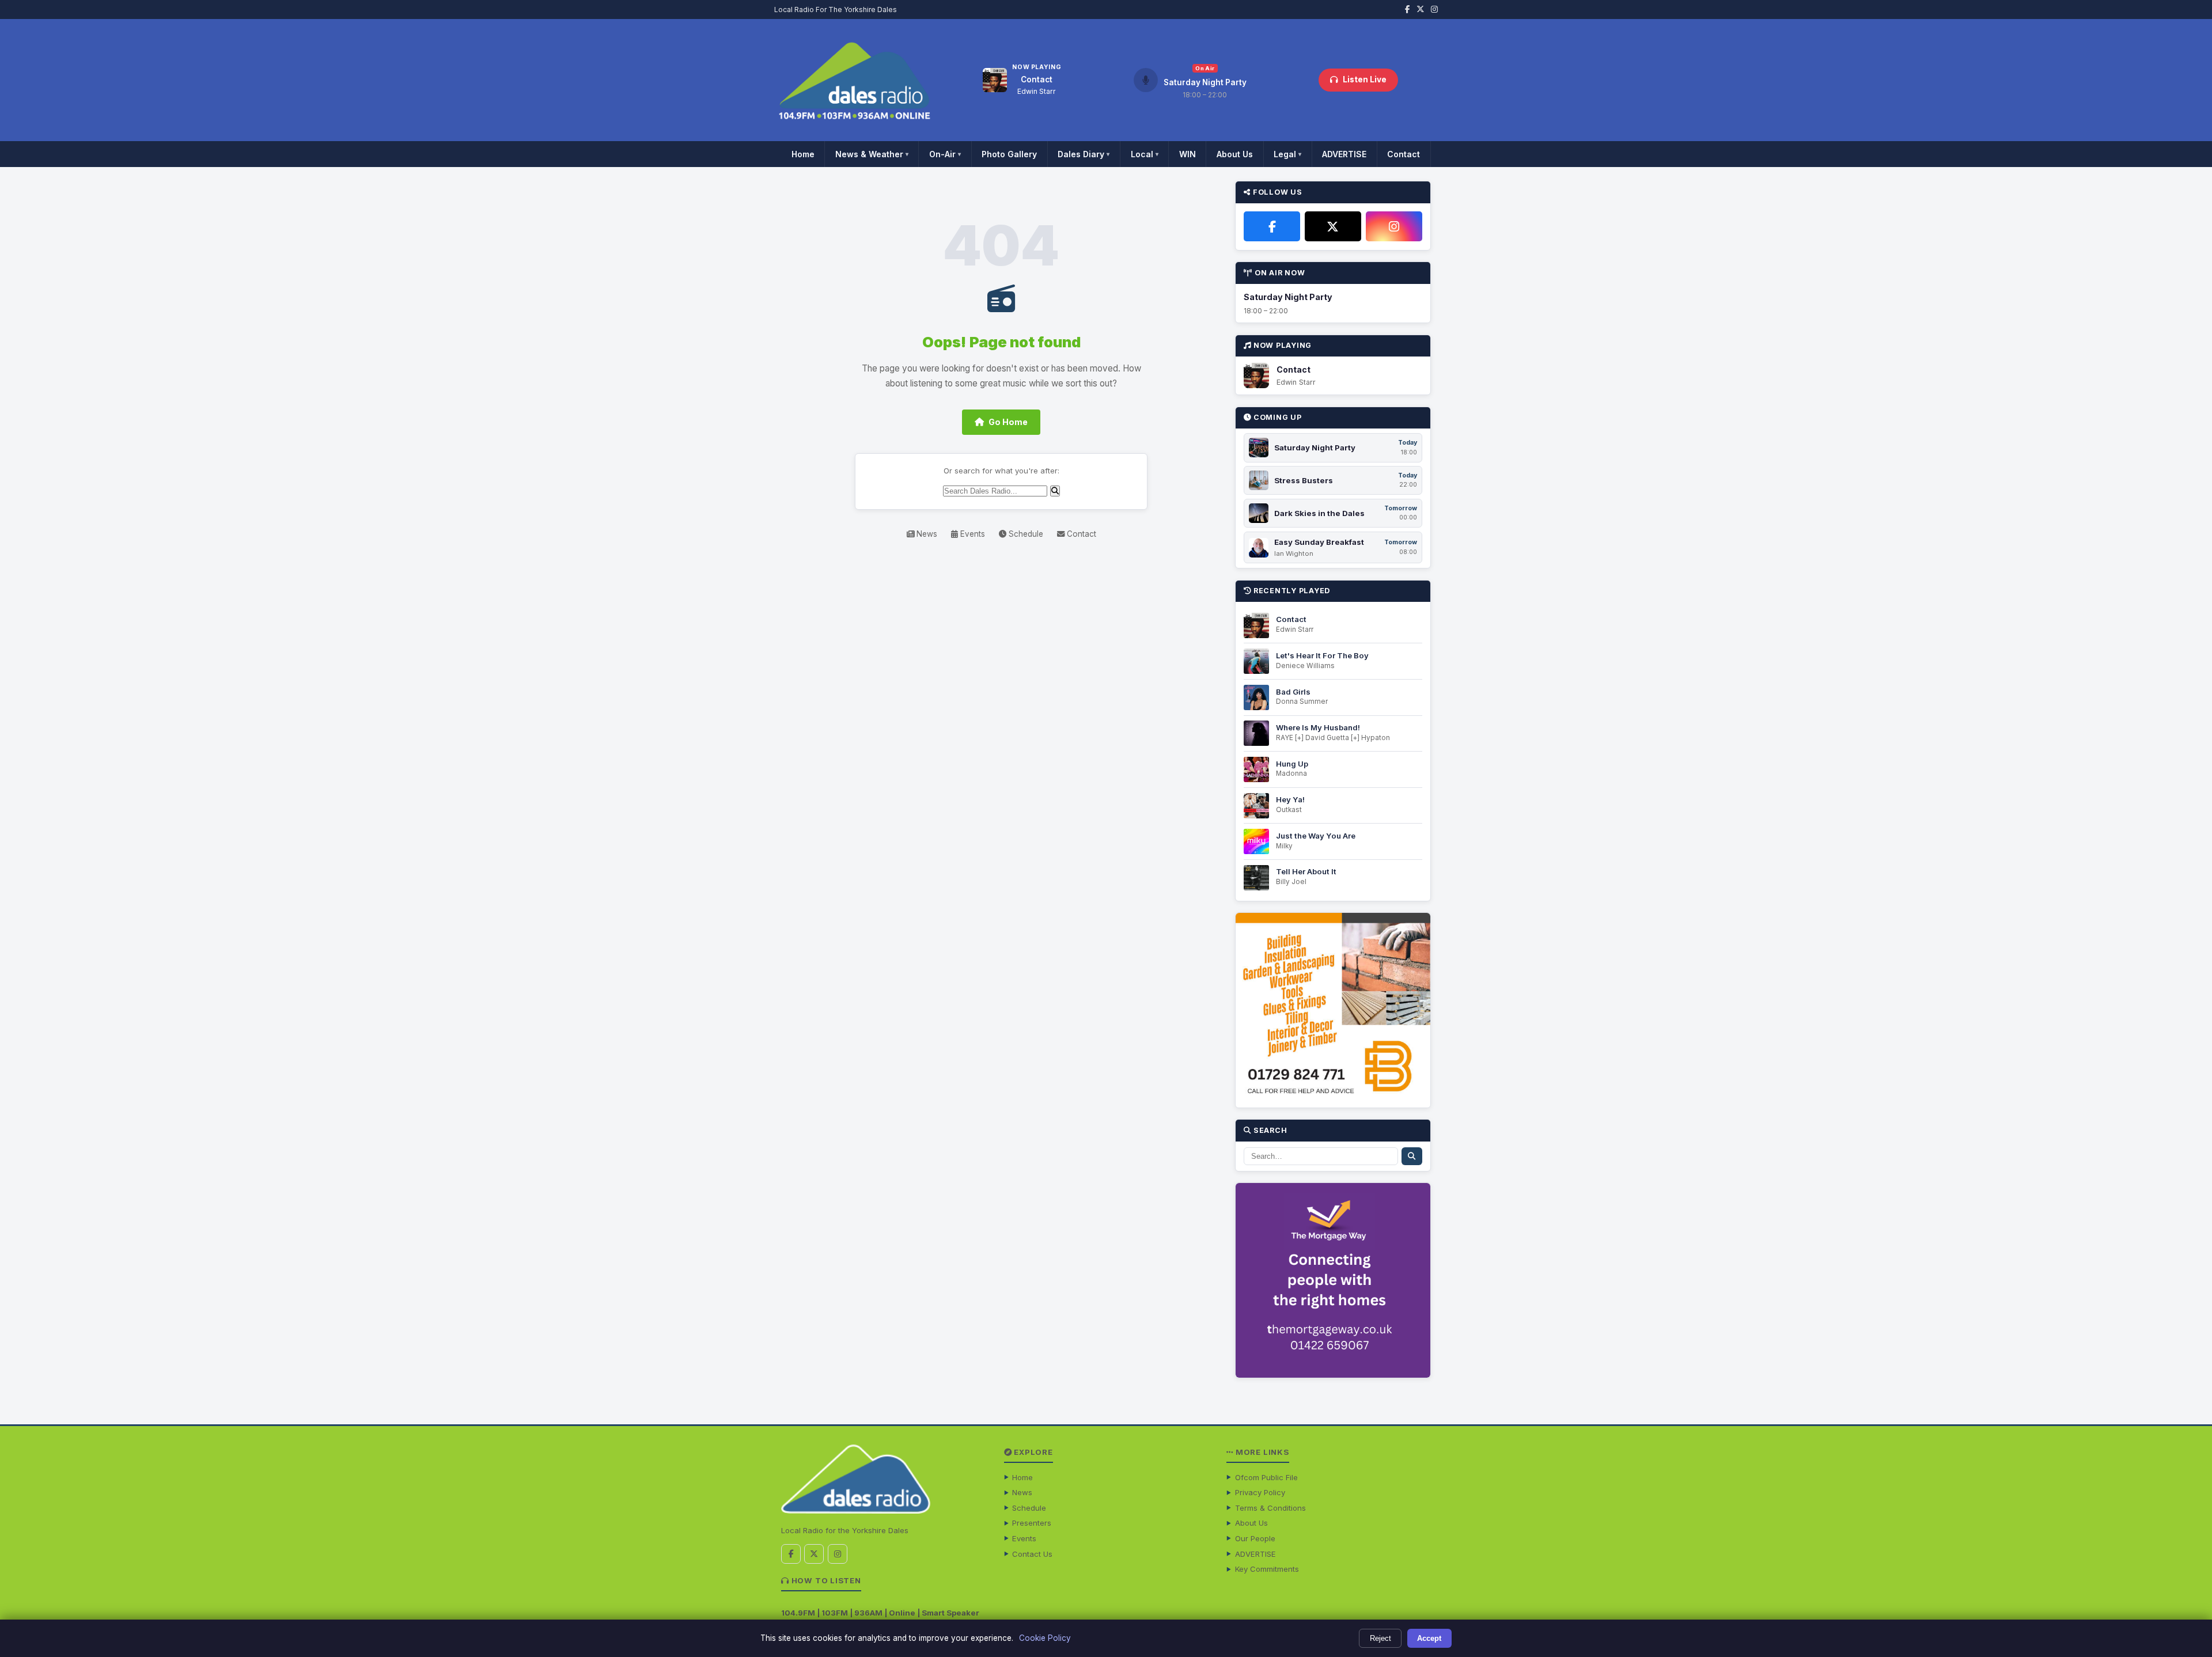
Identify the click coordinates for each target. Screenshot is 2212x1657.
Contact (1404, 154)
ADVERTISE (1344, 154)
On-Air (945, 154)
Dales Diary (1084, 154)
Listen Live (1365, 79)
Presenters (1032, 1523)
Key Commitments (1267, 1569)
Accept (1429, 1638)
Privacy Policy (1260, 1492)
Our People (1255, 1538)
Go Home (1008, 422)
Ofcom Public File (1266, 1477)
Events (971, 534)
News (926, 534)
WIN (1188, 154)
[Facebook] (1272, 226)
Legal (1287, 154)
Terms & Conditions (1270, 1508)
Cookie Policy (1045, 1638)
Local (1145, 154)
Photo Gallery (1009, 154)
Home (803, 154)
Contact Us (1032, 1554)
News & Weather (872, 154)
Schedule (1025, 534)
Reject (1380, 1638)
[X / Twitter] (1333, 226)
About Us (1235, 154)
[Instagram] (1394, 226)
